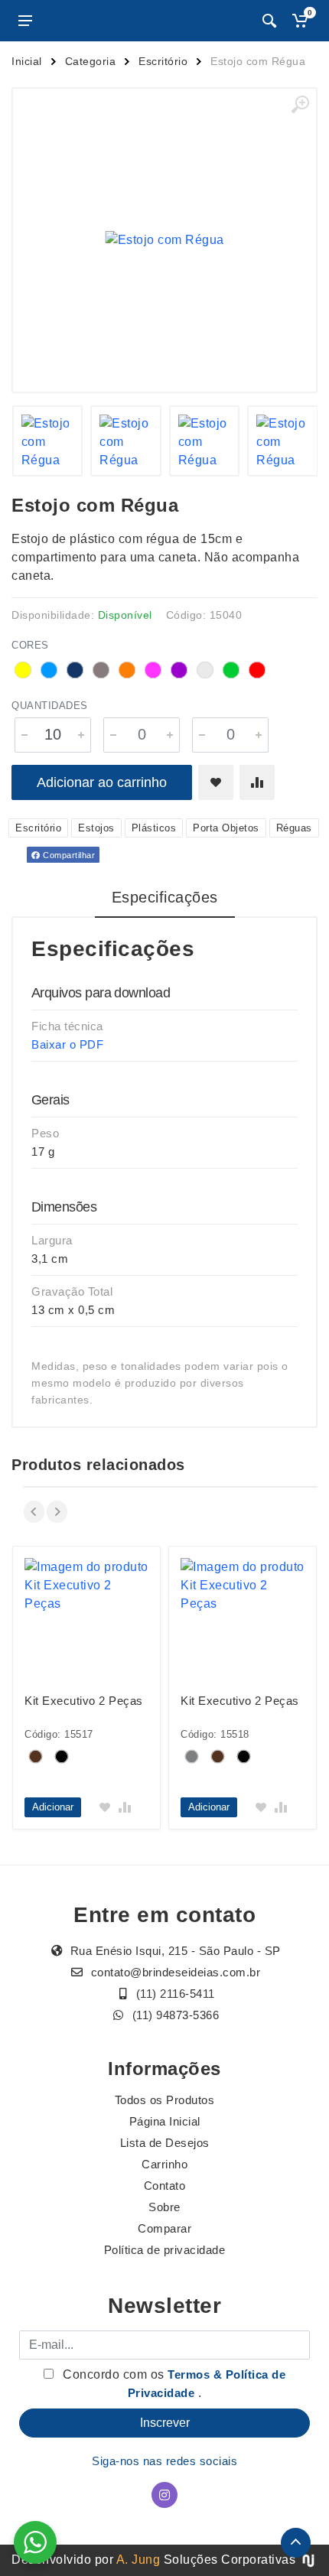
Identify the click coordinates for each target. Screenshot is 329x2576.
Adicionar (53, 1807)
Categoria (91, 61)
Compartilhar (68, 855)
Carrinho (164, 2164)
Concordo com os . (173, 2384)
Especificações (165, 897)
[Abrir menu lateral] (25, 21)
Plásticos (154, 828)
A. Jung (138, 2560)
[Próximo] (57, 1512)
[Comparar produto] (257, 782)
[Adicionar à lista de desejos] (216, 782)
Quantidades (50, 706)
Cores (30, 645)
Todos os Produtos (165, 2100)
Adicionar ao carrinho (102, 782)
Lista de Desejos (165, 2143)
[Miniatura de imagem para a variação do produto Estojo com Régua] (48, 441)
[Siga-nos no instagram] (164, 2495)
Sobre (164, 2207)
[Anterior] (34, 1512)
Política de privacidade (165, 2250)
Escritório (163, 61)
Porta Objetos (226, 828)
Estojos (96, 828)
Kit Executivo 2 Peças (84, 1701)
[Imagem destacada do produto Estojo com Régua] (164, 240)
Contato (165, 2186)
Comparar (164, 2228)
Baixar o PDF (67, 1044)
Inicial (27, 61)
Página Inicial (165, 2121)
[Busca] (269, 21)
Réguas (294, 828)
